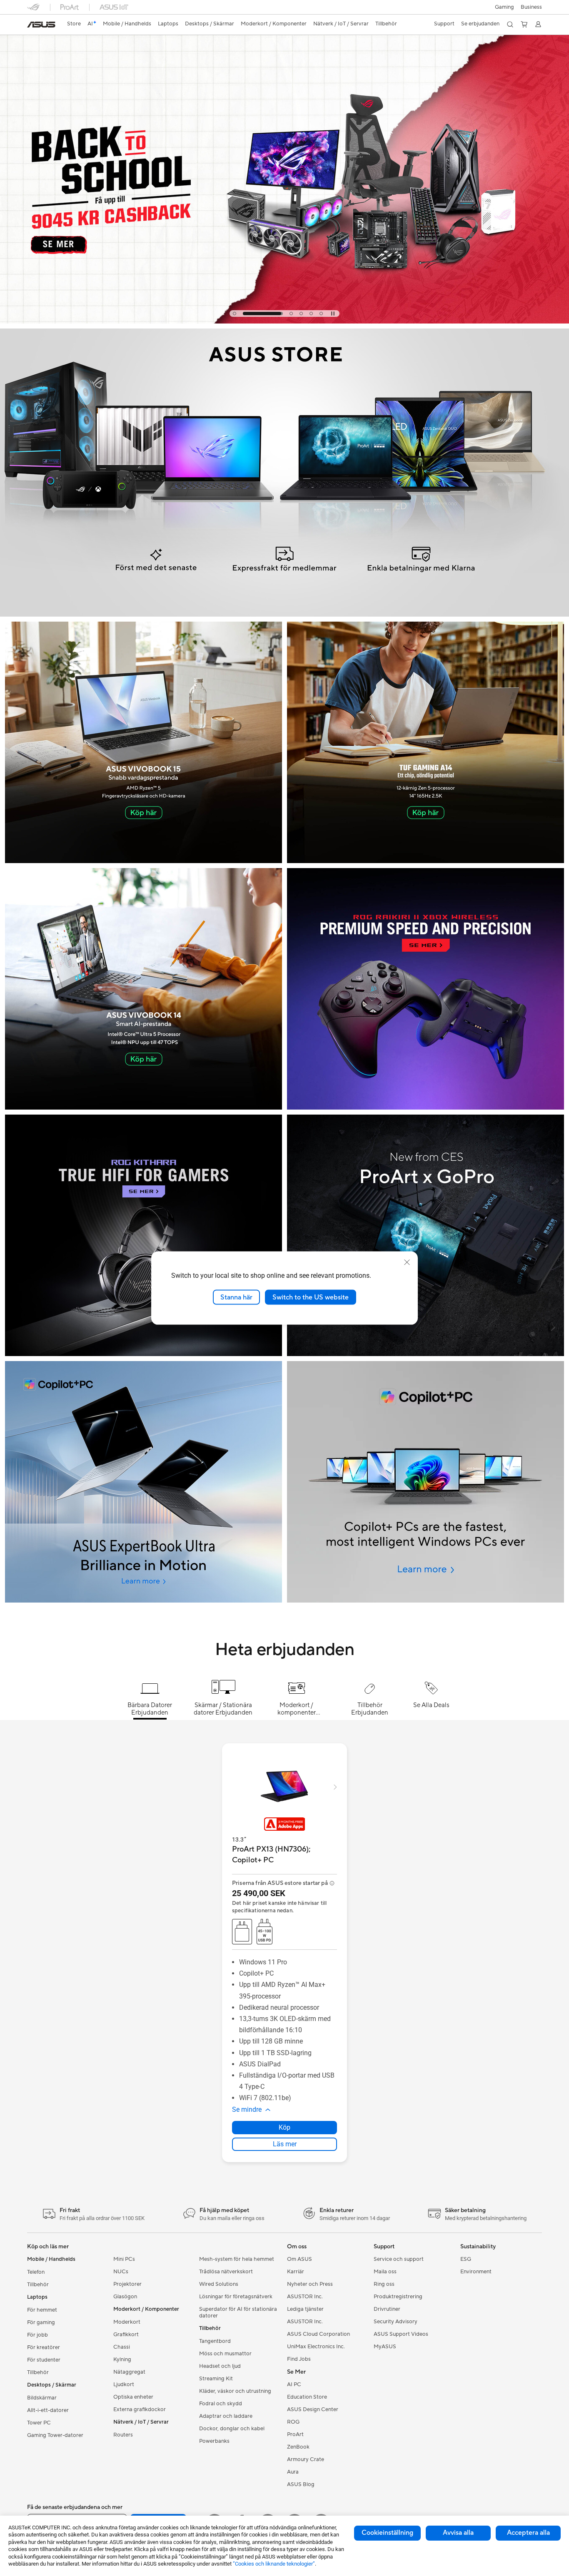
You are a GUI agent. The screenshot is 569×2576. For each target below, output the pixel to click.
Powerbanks (214, 2441)
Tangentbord (215, 2341)
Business (531, 7)
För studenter (44, 2360)
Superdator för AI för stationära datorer (238, 2312)
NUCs (121, 2272)
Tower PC (39, 2423)
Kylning (122, 2359)
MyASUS (385, 2347)
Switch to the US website (311, 1297)
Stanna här (236, 1297)
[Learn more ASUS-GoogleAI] (284, 321)
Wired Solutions (219, 2284)
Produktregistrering (398, 2297)
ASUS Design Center (313, 2409)
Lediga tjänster (305, 2309)
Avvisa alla (458, 2533)
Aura (293, 2472)
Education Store (307, 2397)
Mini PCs (124, 2259)
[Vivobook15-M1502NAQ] (143, 742)
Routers (123, 2435)
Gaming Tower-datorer (55, 2435)
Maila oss (385, 2272)
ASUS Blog (301, 2484)
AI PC (294, 2384)
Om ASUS (299, 2259)
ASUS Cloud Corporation (318, 2334)
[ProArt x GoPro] (426, 1235)
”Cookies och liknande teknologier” (274, 2564)
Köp (284, 2127)
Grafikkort (126, 2335)
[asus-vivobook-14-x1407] (143, 989)
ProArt (295, 2434)
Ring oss (384, 2284)
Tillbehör (38, 2285)
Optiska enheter (133, 2397)
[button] (504, 7)
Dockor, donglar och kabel (232, 2429)
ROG (293, 2422)
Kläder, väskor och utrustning (235, 2391)
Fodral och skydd (221, 2404)
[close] (407, 1262)
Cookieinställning (387, 2533)
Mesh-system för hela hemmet (237, 2259)
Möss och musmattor (225, 2354)
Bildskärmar (42, 2398)
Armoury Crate (306, 2459)
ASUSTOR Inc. (305, 2297)
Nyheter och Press (310, 2284)
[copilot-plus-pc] (426, 1482)
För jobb (37, 2335)
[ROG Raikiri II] (426, 989)
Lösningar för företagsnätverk (236, 2297)
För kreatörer (44, 2347)
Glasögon (125, 2297)
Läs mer (285, 2144)
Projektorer (127, 2284)
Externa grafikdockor (140, 2409)
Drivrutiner (387, 2309)
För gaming (41, 2322)
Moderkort (127, 2322)
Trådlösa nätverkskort (226, 2272)
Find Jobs (299, 2359)
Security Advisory (396, 2322)
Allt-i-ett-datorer (48, 2410)
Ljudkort (124, 2384)
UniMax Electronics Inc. (316, 2347)
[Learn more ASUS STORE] (284, 615)
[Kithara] (143, 1235)
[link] (41, 25)
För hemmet (42, 2310)
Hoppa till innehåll (32, 26)
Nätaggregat (129, 2372)
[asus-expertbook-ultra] (143, 1482)
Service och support (399, 2259)
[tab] (235, 314)
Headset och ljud (220, 2366)
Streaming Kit (216, 2379)
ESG (466, 2259)
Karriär (296, 2272)
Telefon (36, 2272)
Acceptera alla (528, 2533)
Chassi (122, 2347)
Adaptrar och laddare (226, 2416)
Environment (476, 2272)
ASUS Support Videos (401, 2334)
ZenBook (298, 2447)
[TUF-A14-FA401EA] (426, 742)
